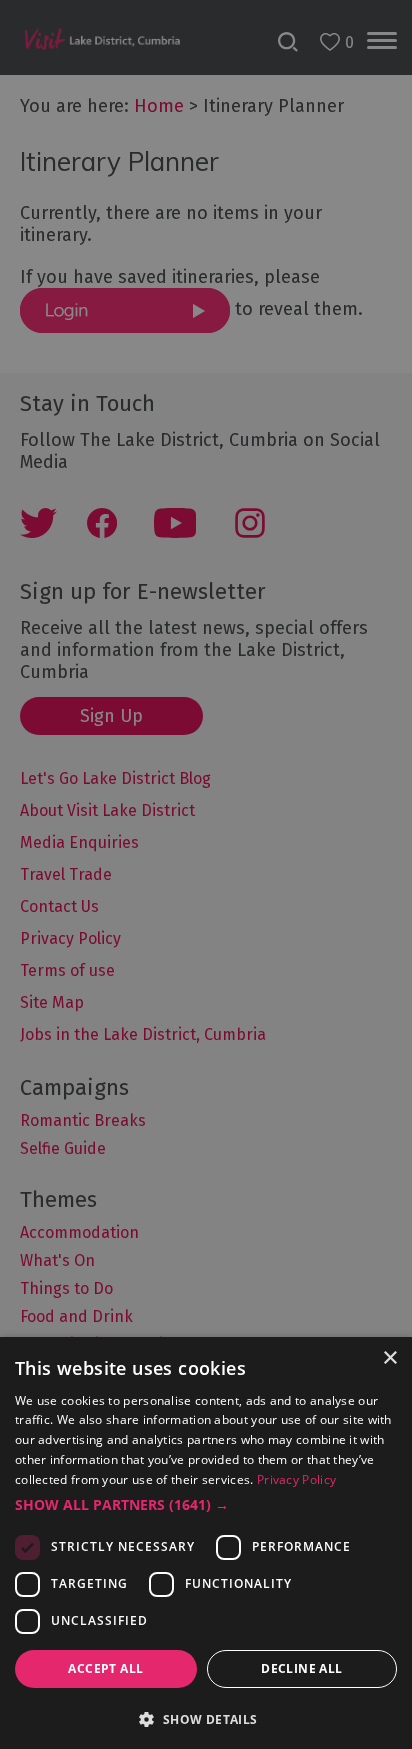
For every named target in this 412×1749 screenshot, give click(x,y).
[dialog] (206, 874)
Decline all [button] (301, 1668)
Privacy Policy (296, 1479)
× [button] (389, 1358)
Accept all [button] (105, 1668)
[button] (206, 1505)
